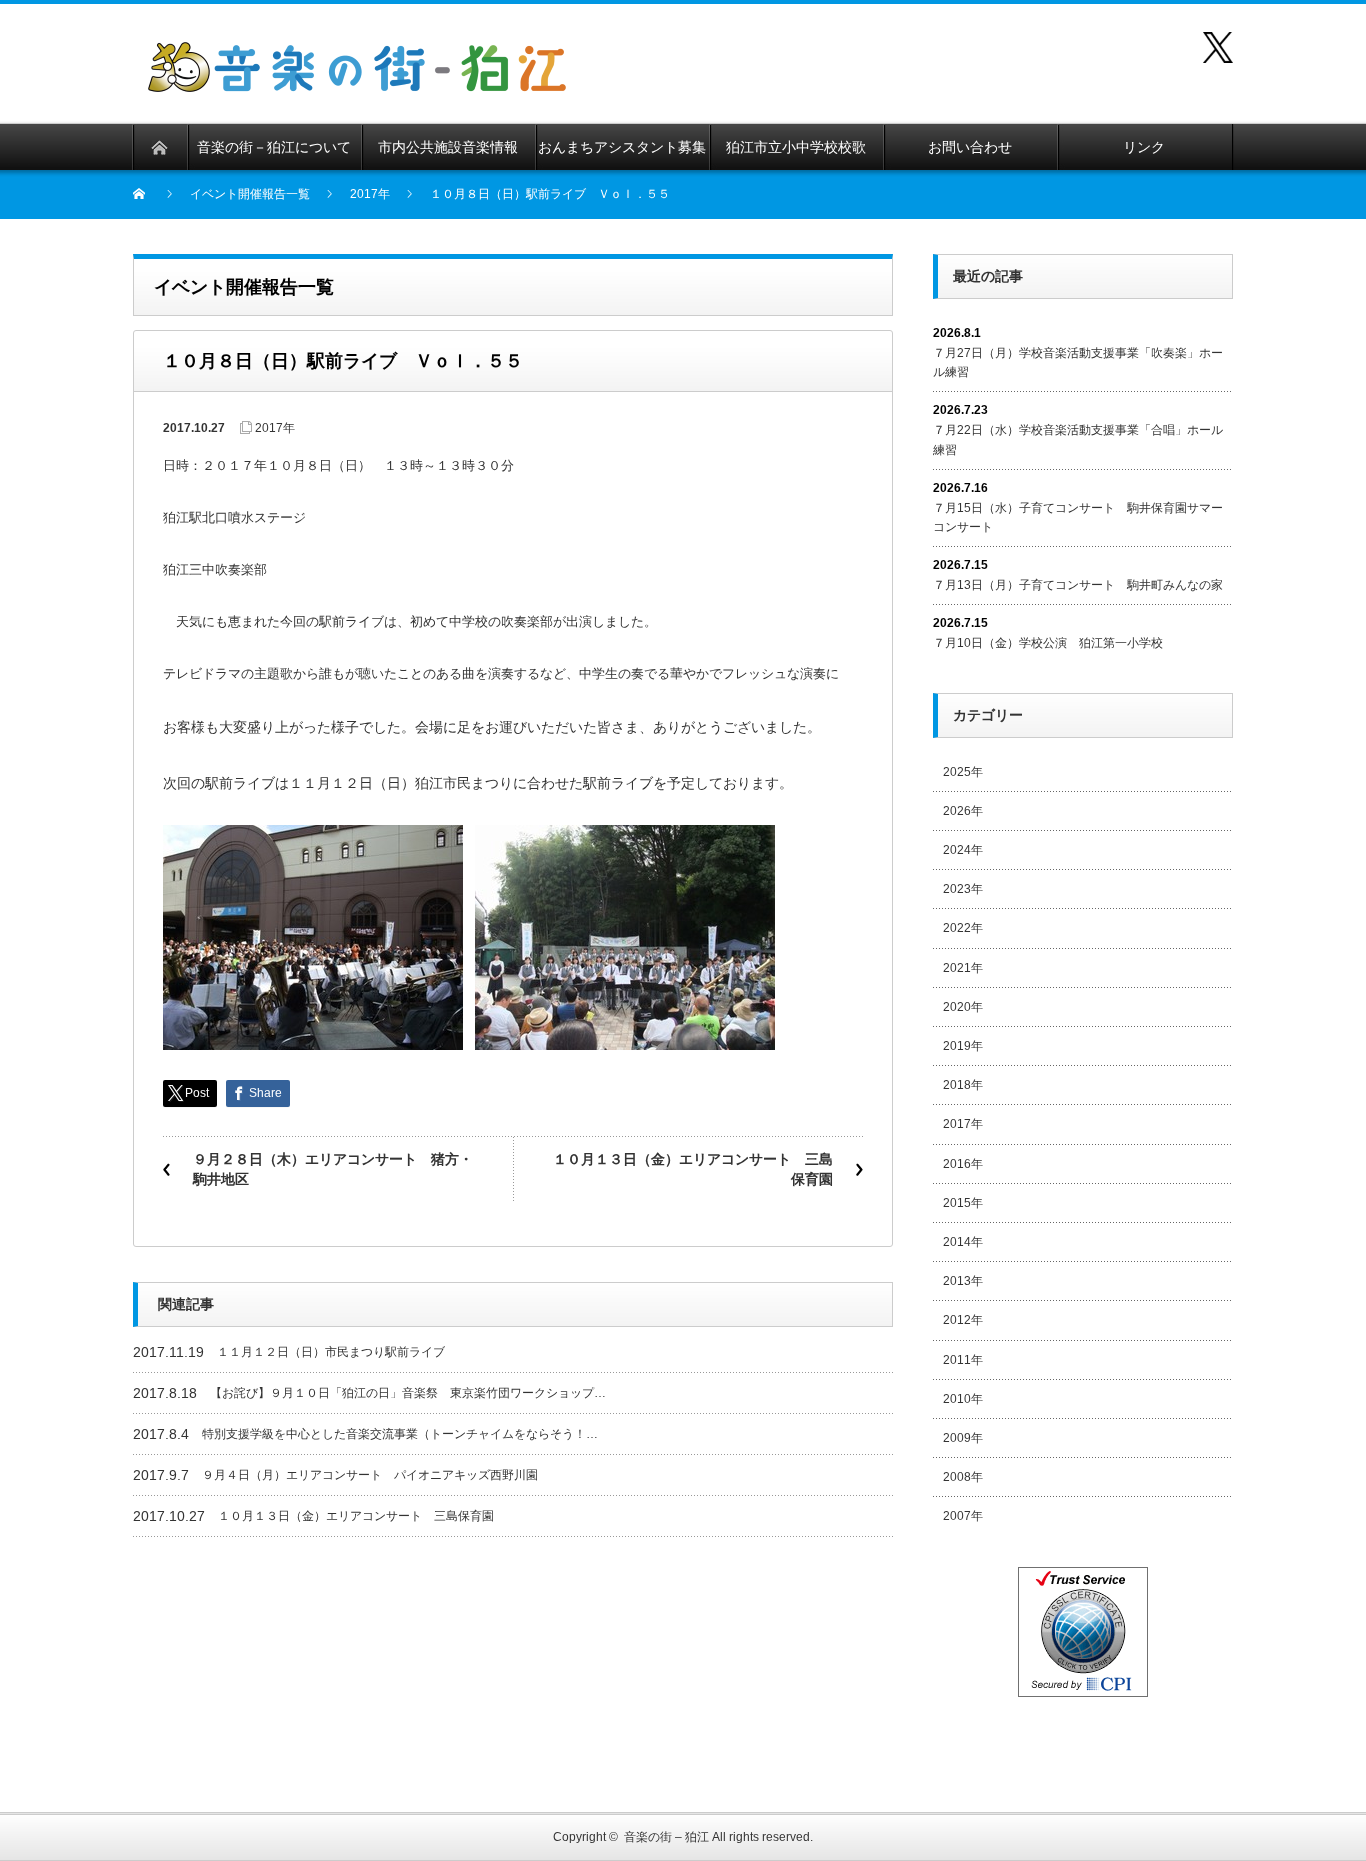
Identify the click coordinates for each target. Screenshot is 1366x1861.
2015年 (963, 1203)
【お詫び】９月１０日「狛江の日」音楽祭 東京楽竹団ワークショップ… (408, 1393)
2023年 (963, 889)
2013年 (963, 1281)
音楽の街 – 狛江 (666, 1837)
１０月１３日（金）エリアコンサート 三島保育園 (693, 1169)
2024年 (963, 850)
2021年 (963, 968)
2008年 (963, 1477)
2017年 (275, 428)
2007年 (963, 1516)
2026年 (963, 811)
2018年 (963, 1085)
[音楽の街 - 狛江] (357, 53)
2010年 (963, 1399)
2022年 (963, 928)
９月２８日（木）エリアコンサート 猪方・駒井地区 (333, 1169)
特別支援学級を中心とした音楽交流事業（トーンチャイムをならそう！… (400, 1434)
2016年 (963, 1164)
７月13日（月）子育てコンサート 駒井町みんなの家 (1078, 585)
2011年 (963, 1360)
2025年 (963, 772)
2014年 (963, 1242)
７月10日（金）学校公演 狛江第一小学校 (1048, 643)
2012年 (963, 1320)
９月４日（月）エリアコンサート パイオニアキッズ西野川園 (370, 1475)
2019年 (963, 1046)
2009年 (963, 1438)
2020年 (963, 1007)
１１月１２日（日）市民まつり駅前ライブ (331, 1352)
